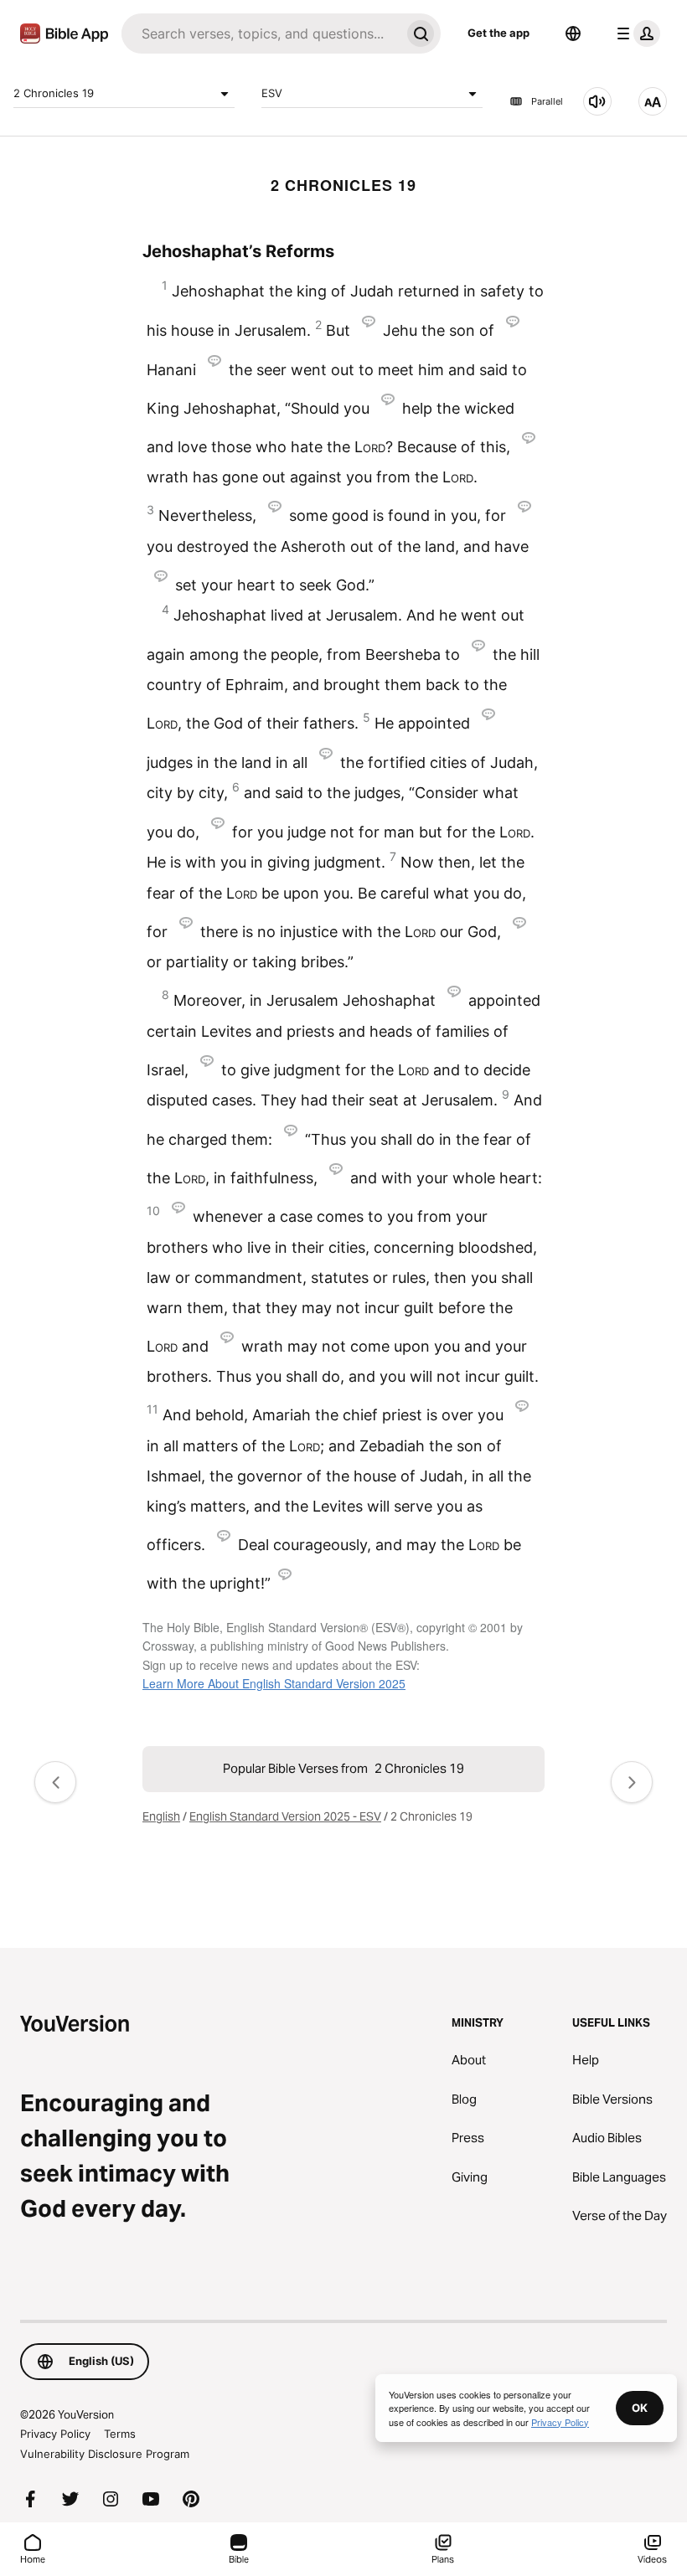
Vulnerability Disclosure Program (105, 2454)
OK (640, 2408)
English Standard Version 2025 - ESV (285, 1816)
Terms (120, 2434)
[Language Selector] (573, 33)
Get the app (498, 33)
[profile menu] (635, 33)
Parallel (547, 101)
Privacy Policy (55, 2434)
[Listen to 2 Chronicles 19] (597, 101)
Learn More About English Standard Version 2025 (274, 1683)
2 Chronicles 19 (54, 93)
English (161, 1816)
